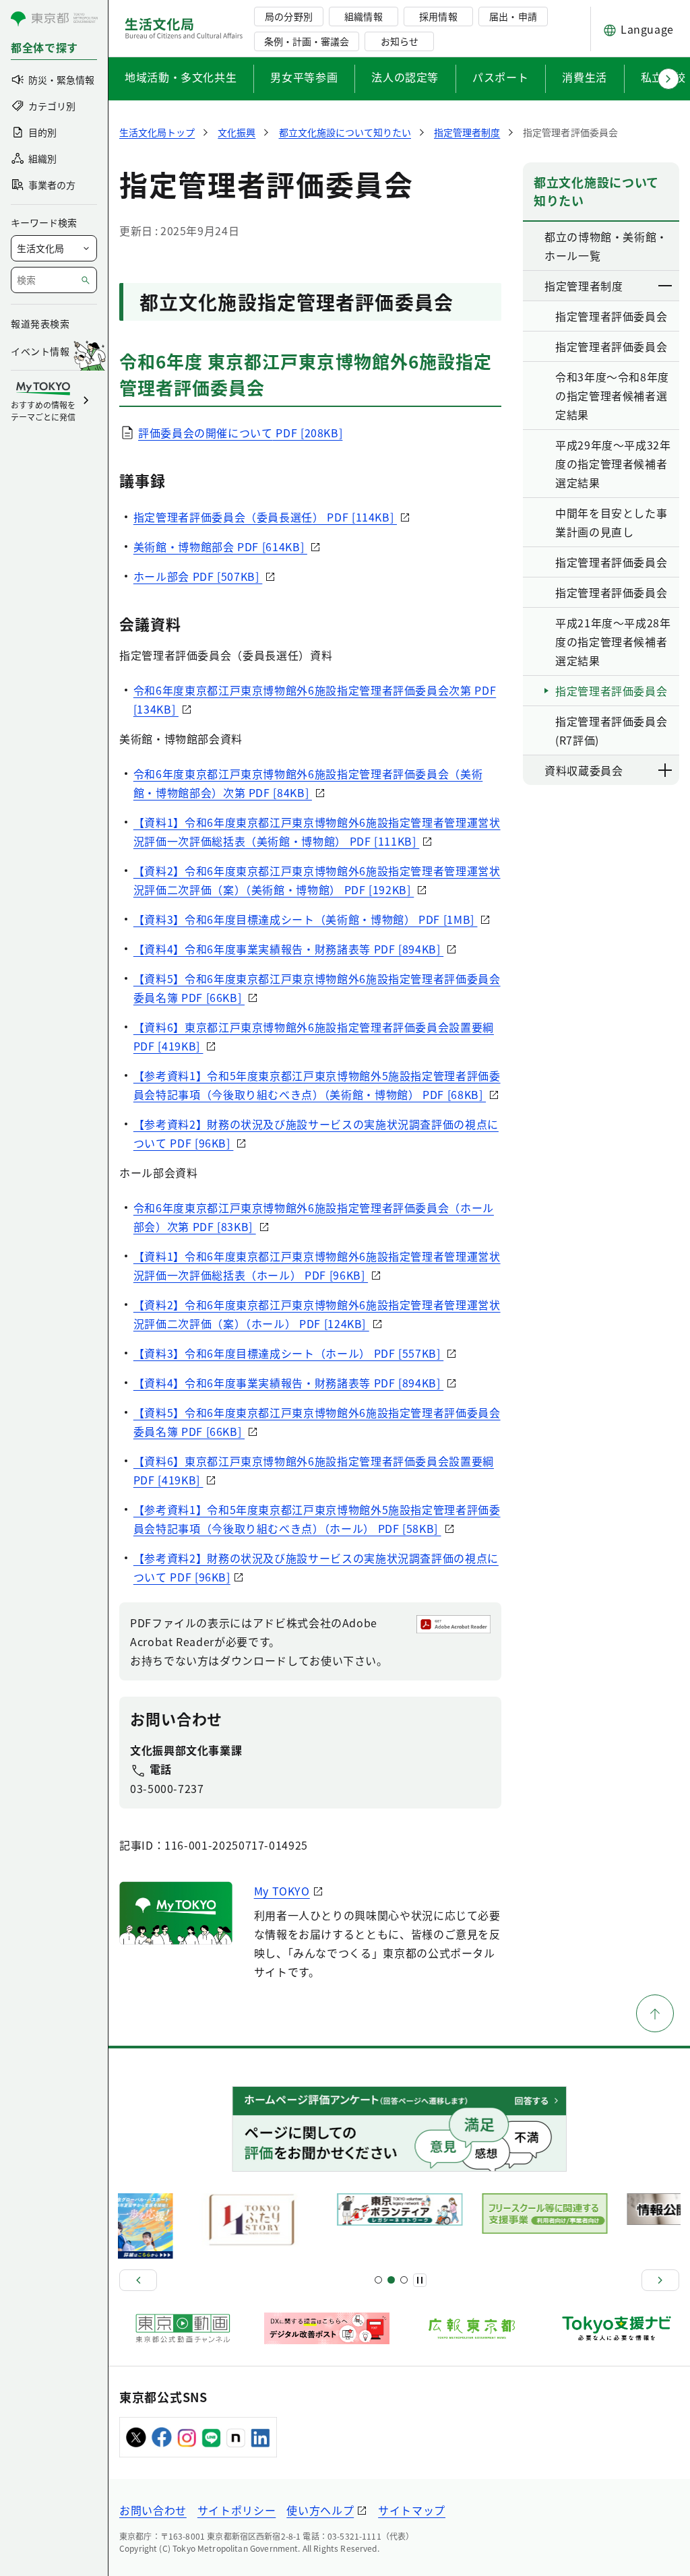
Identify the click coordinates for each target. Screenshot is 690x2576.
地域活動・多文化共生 (181, 77)
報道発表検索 (40, 323)
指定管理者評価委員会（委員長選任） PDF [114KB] (265, 517)
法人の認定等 (405, 77)
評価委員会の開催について (240, 433)
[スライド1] (378, 2280)
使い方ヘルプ (320, 2510)
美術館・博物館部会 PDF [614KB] (220, 546)
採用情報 (438, 16)
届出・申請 (513, 16)
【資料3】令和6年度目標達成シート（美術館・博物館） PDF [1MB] (306, 919)
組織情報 (363, 16)
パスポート (500, 77)
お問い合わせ (153, 2510)
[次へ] (660, 2280)
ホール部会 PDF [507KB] (198, 576)
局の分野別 (288, 16)
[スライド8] (404, 2280)
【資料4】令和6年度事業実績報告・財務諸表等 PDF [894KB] (288, 949)
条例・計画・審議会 (307, 41)
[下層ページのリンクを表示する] (666, 286)
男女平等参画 (304, 77)
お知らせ (400, 41)
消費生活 (585, 77)
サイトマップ (412, 2510)
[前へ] (138, 2280)
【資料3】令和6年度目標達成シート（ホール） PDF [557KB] (288, 1353)
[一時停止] (420, 2280)
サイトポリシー (237, 2510)
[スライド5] (391, 2280)
